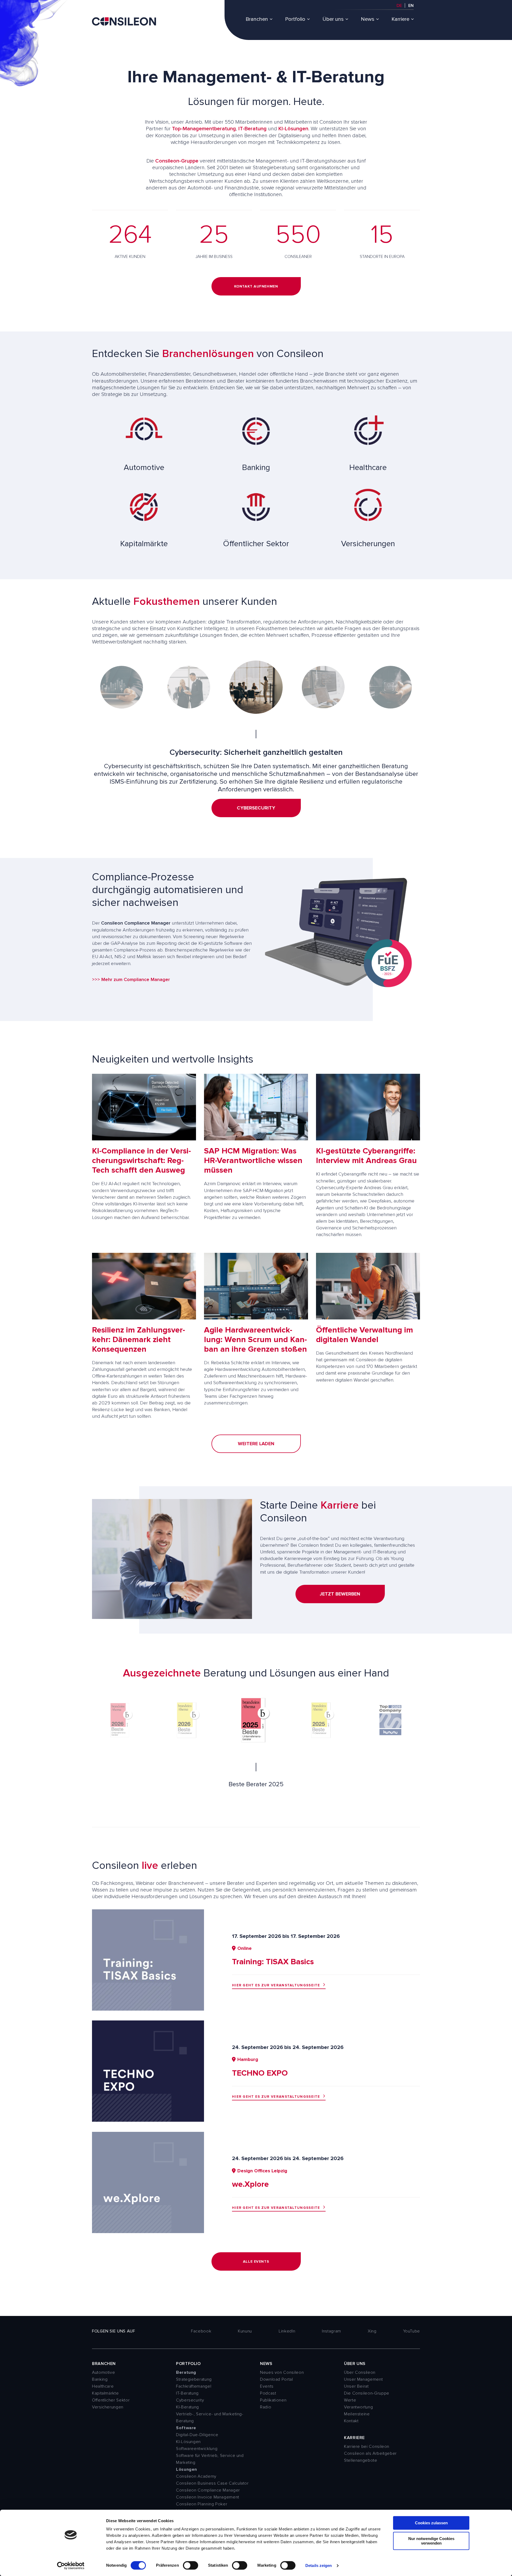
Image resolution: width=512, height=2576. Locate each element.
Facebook (201, 2331)
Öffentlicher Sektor (111, 2400)
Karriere (400, 19)
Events (267, 2386)
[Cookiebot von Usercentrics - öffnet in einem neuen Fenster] (71, 2566)
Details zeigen (319, 2565)
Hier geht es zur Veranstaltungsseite (276, 1985)
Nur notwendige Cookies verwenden (431, 2541)
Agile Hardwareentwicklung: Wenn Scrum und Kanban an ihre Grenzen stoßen (255, 1340)
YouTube (412, 2331)
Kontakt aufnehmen (256, 286)
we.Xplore (250, 2184)
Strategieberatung (194, 2379)
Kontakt (351, 2421)
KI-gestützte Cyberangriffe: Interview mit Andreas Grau (366, 1156)
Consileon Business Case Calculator (212, 2483)
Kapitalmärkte (105, 2393)
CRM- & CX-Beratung (256, 815)
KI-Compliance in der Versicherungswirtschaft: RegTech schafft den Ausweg (141, 1161)
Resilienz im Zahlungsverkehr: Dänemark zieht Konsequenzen (139, 1340)
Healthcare (103, 2386)
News (368, 19)
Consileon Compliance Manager (208, 2490)
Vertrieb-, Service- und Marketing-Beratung (210, 2417)
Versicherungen (108, 2407)
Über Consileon (360, 2372)
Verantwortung (358, 2407)
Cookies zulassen (431, 2523)
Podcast (268, 2393)
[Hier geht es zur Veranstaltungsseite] (148, 2009)
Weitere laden (256, 1444)
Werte (350, 2400)
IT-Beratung (253, 129)
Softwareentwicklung (197, 2449)
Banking (100, 2379)
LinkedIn (287, 2331)
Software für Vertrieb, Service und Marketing (210, 2459)
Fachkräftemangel (194, 2386)
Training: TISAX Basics (273, 1962)
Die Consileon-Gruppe (367, 2393)
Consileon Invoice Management (208, 2497)
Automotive (103, 2372)
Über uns (333, 19)
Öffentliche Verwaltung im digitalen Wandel (365, 1335)
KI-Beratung (187, 2407)
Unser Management (363, 2379)
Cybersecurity (190, 2400)
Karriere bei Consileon (367, 2447)
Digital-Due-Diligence (197, 2435)
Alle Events (256, 2261)
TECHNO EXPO (260, 2073)
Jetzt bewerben (340, 1594)
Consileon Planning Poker (202, 2504)
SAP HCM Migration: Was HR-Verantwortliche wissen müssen (253, 1161)
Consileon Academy (196, 2476)
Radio (266, 2407)
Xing (372, 2331)
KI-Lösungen (293, 129)
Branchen (257, 19)
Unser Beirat (356, 2386)
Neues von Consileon (282, 2372)
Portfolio (295, 19)
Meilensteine (357, 2414)
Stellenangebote (361, 2460)
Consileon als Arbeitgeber (370, 2453)
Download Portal (277, 2379)
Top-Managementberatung (204, 129)
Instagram (331, 2331)
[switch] (191, 2565)
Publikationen (273, 2400)
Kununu (245, 2331)
